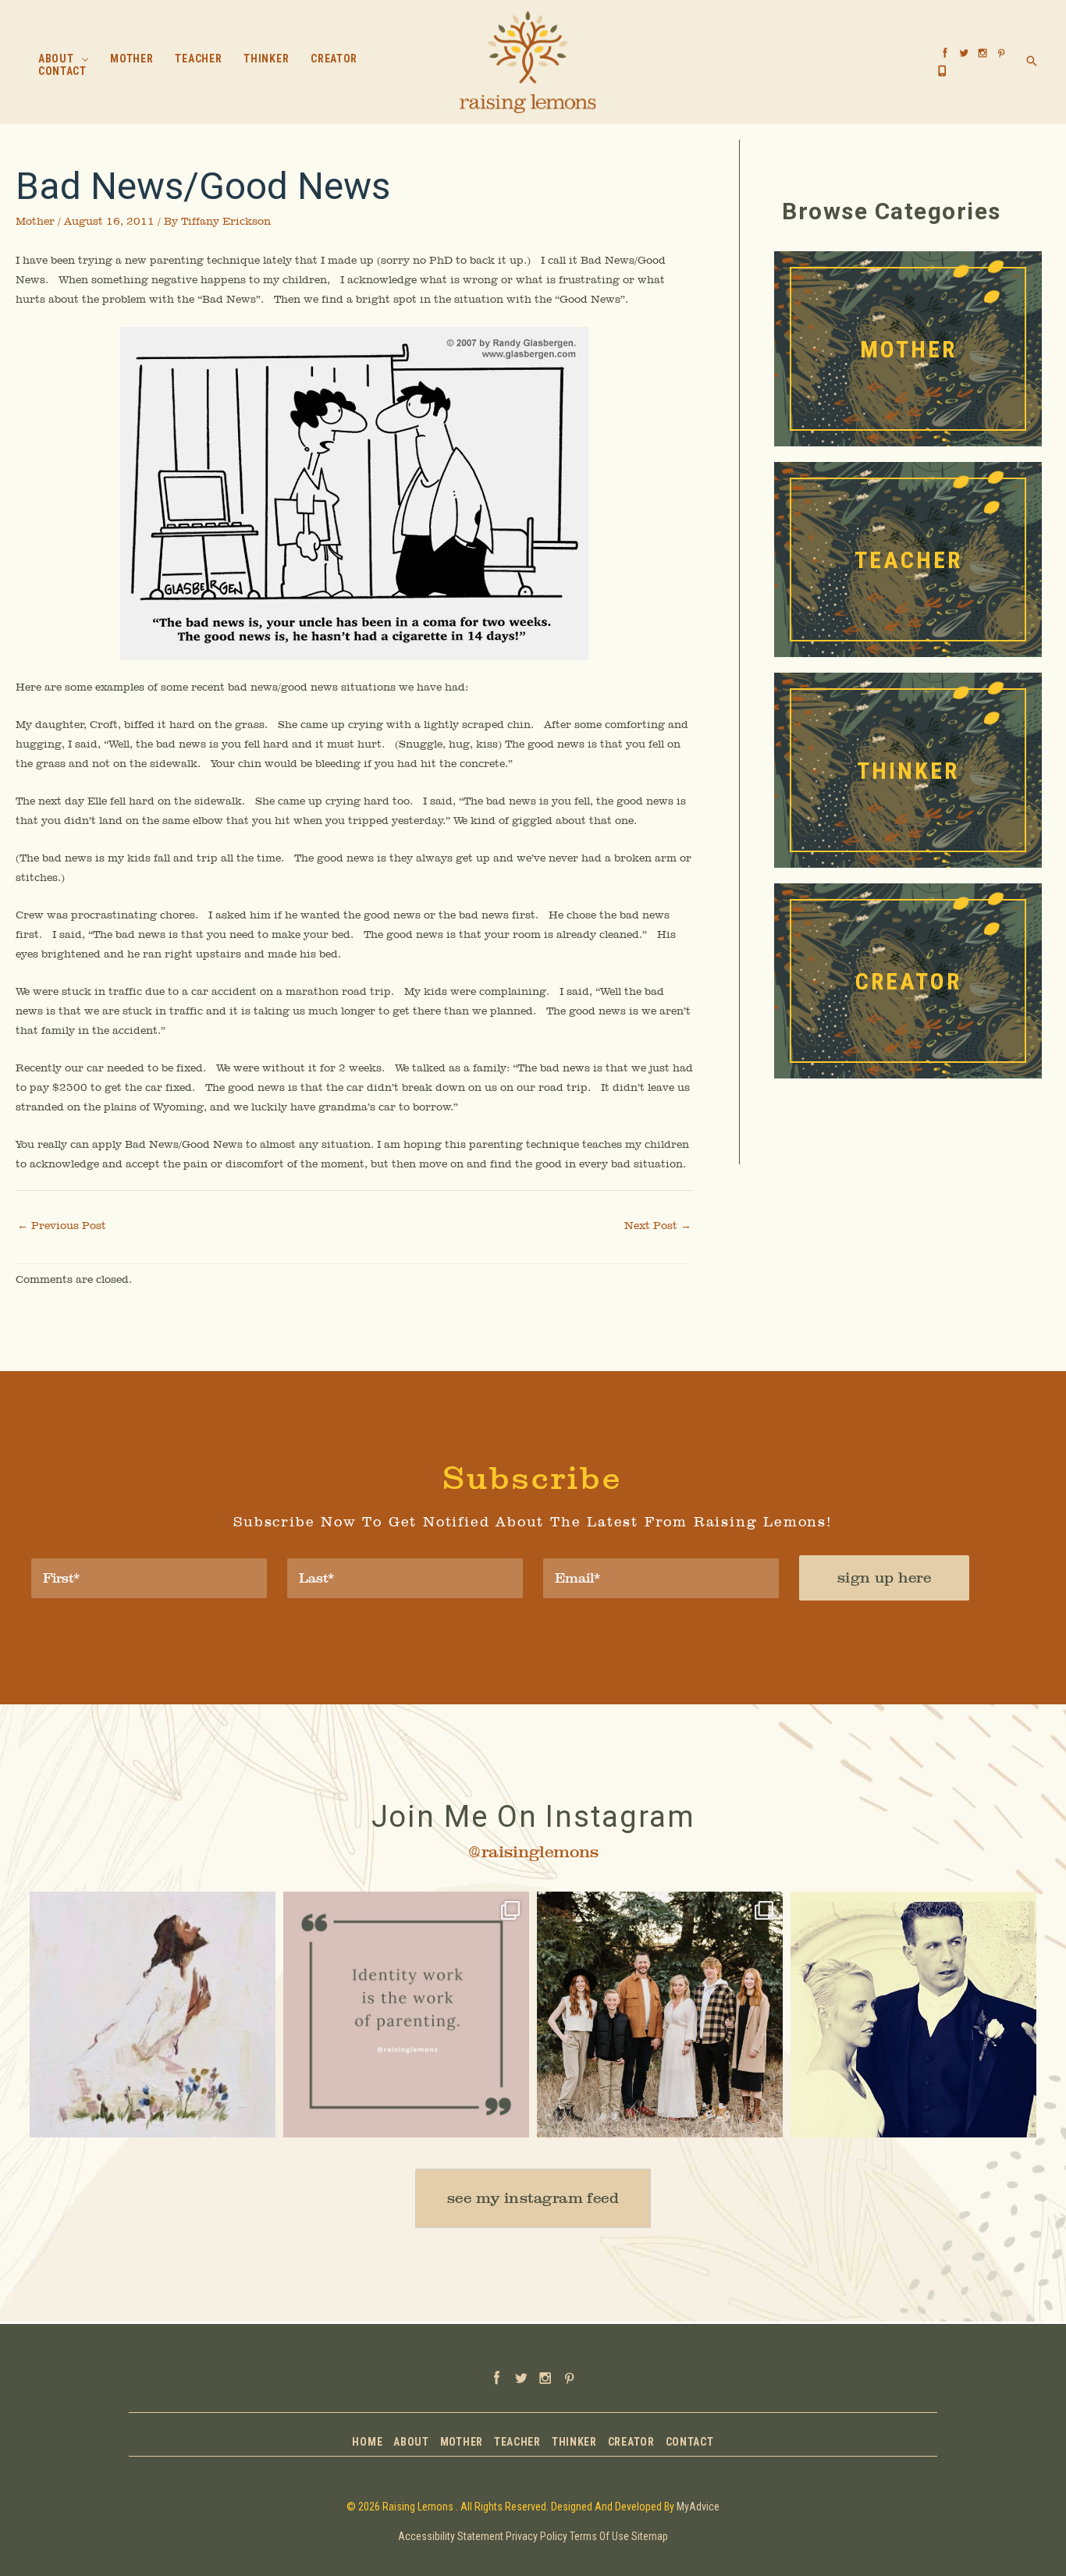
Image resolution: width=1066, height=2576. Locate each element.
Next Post (658, 1225)
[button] (82, 59)
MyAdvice (698, 2507)
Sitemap (650, 2536)
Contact (690, 2442)
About (411, 2442)
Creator (631, 2442)
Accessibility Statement (451, 2536)
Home (367, 2442)
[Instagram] (256, 2118)
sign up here (884, 1578)
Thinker (574, 2442)
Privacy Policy (537, 2536)
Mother (35, 221)
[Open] (153, 2015)
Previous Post (62, 1225)
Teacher (517, 2442)
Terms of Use (599, 2536)
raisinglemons (150, 1906)
